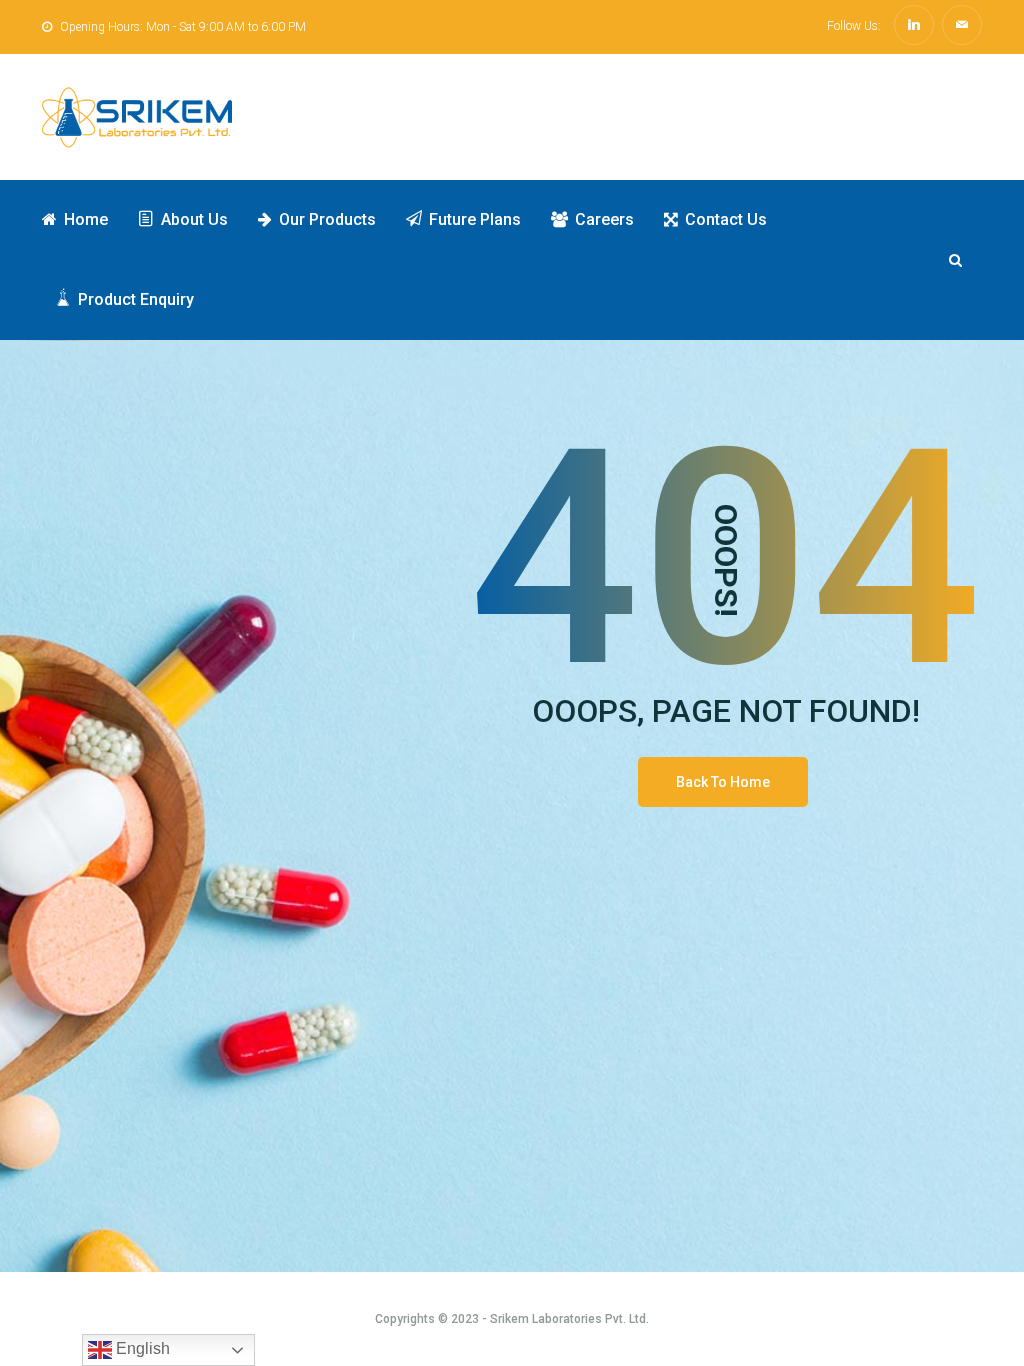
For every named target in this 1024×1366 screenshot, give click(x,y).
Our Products (327, 219)
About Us (194, 219)
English (141, 1348)
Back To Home (723, 782)
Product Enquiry (136, 299)
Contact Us (726, 219)
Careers (604, 219)
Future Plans (475, 219)
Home (86, 219)
